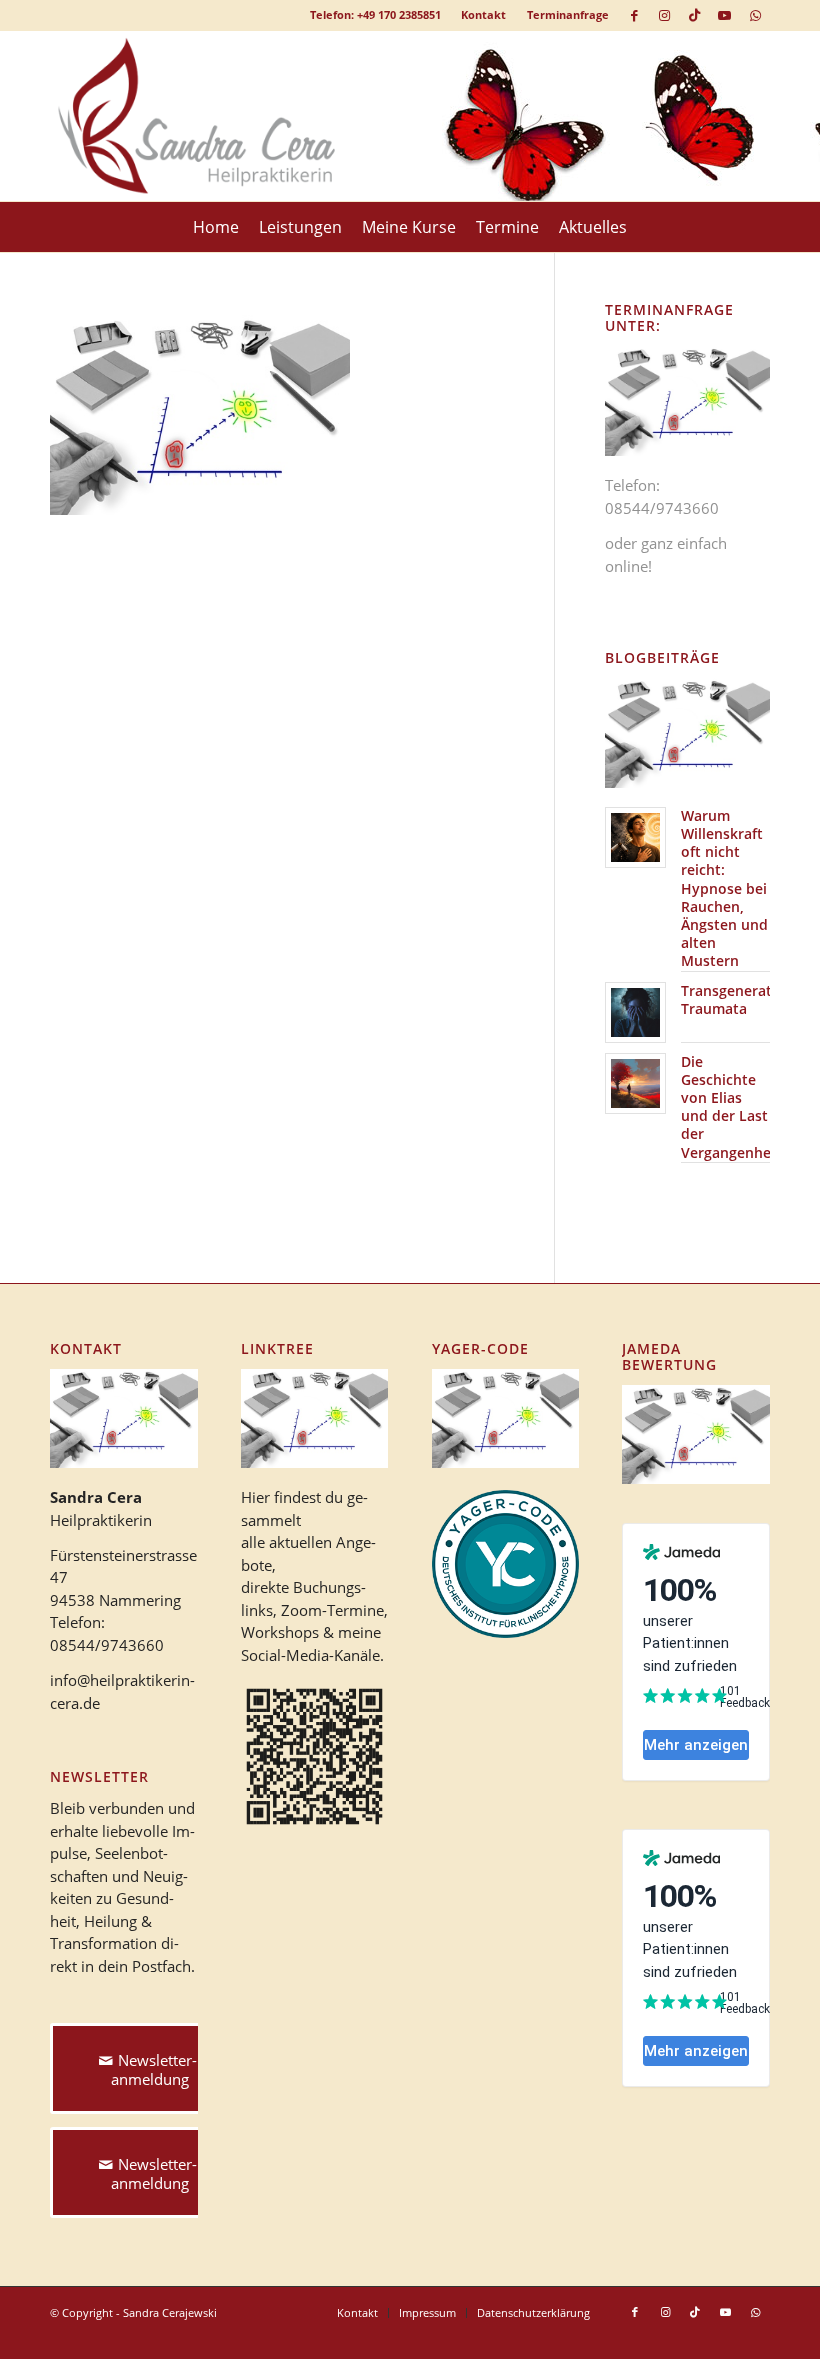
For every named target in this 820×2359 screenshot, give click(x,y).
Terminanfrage (568, 14)
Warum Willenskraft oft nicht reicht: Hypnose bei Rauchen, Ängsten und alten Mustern (724, 888)
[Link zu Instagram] (664, 15)
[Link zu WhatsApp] (755, 15)
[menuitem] (484, 15)
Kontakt (483, 14)
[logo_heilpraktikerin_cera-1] (211, 116)
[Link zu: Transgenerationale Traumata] (635, 1012)
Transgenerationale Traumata (747, 999)
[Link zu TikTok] (694, 15)
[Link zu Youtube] (724, 15)
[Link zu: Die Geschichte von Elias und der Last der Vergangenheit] (635, 1083)
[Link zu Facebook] (634, 15)
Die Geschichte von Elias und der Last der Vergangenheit (731, 1107)
